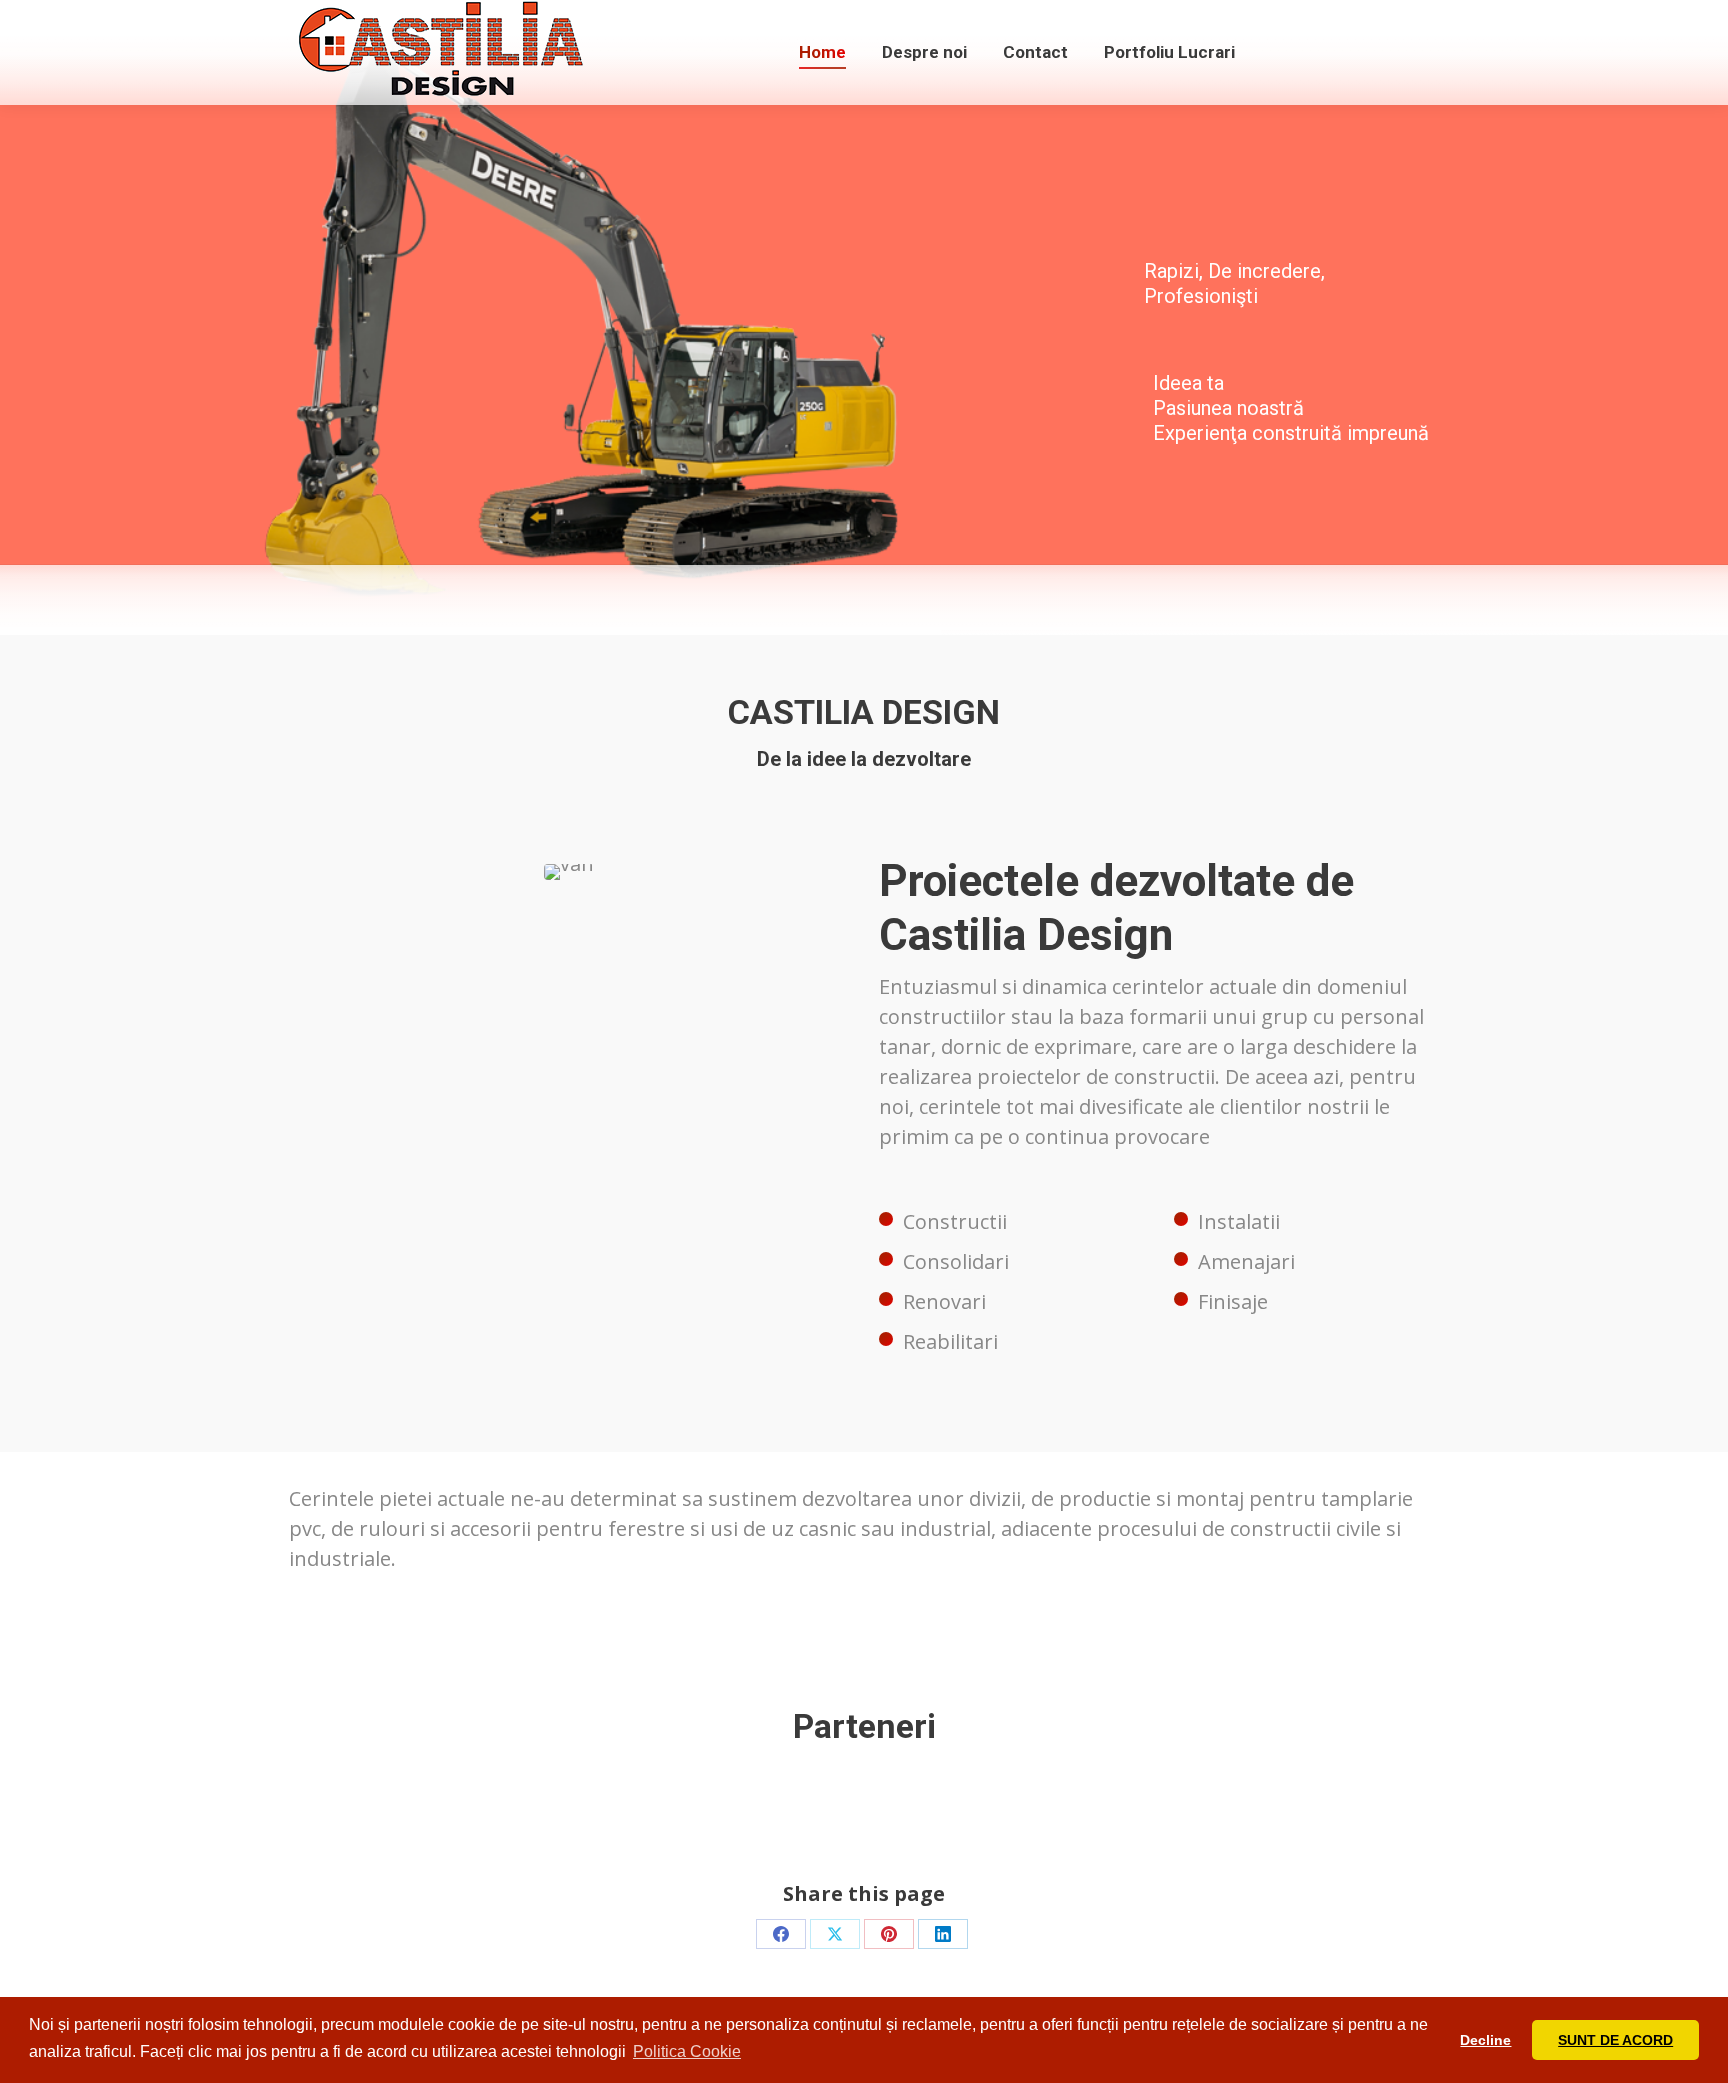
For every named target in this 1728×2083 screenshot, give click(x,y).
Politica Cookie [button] (687, 2051)
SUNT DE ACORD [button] (1615, 2040)
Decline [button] (1485, 2040)
